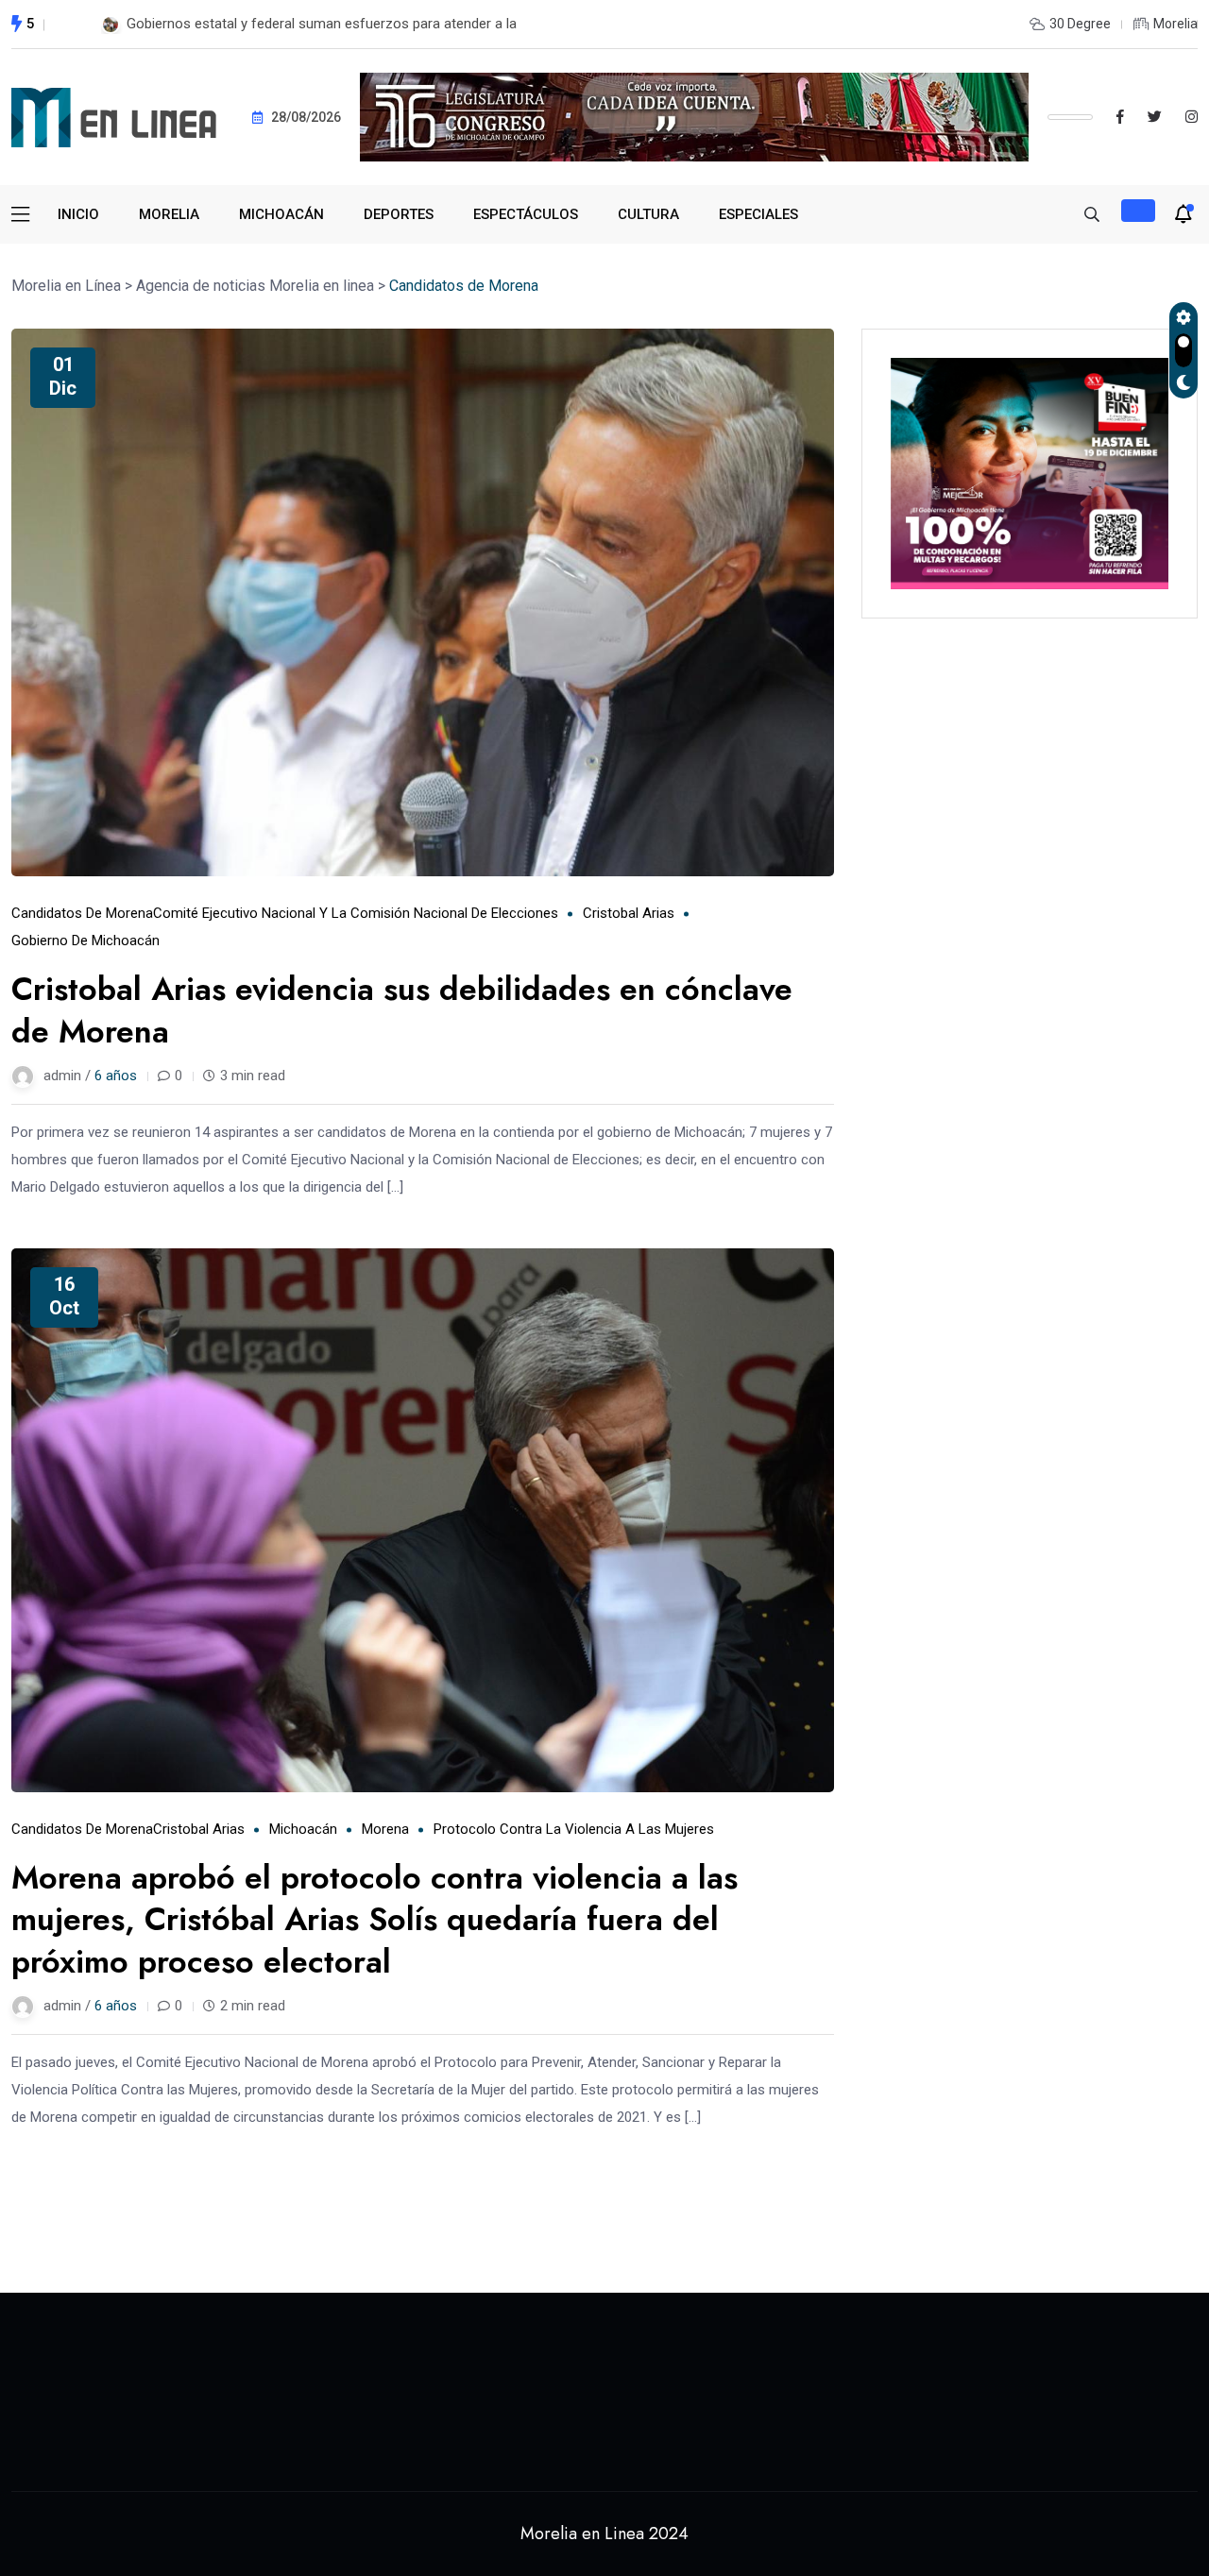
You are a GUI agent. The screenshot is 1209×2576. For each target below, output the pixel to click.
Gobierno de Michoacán (85, 941)
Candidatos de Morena (82, 913)
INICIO (78, 214)
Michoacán (303, 1829)
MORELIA (169, 214)
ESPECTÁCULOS (526, 214)
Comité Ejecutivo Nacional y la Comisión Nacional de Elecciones (356, 913)
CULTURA (648, 214)
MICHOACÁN (281, 214)
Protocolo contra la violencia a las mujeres (574, 1829)
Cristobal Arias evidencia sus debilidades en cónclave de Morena (402, 1010)
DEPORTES (399, 214)
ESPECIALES (758, 214)
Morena (385, 1829)
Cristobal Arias (629, 913)
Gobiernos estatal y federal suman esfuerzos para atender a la (322, 24)
